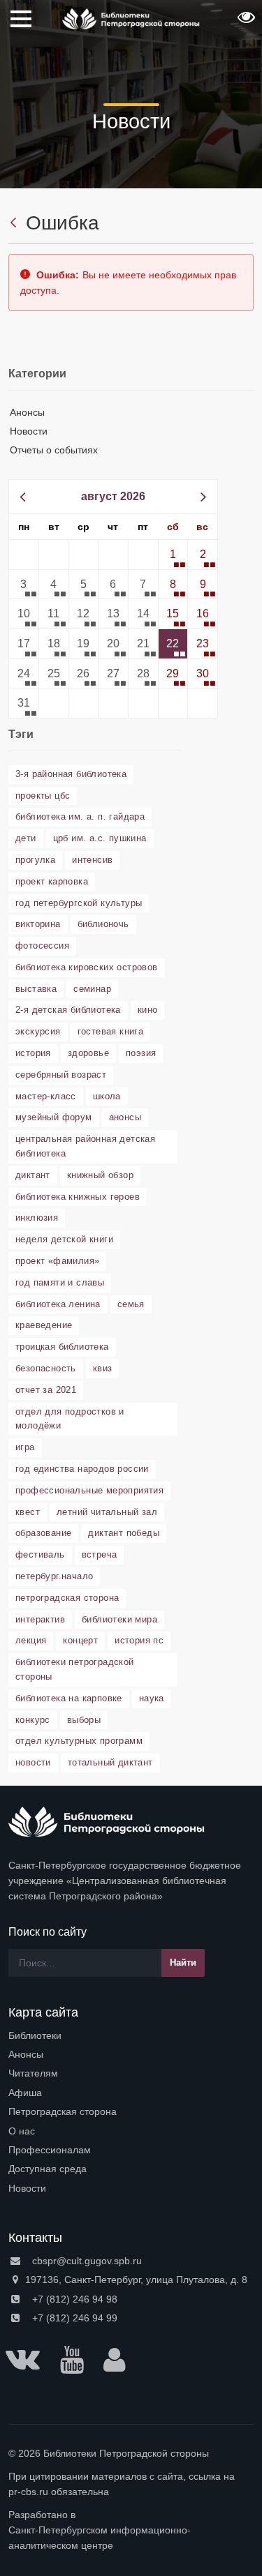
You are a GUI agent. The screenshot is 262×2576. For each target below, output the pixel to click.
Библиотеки (35, 2035)
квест (28, 1512)
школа (107, 1096)
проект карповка (52, 881)
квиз (103, 1368)
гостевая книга (111, 1031)
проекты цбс (43, 796)
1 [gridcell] (173, 554)
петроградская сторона (67, 1598)
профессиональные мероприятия (89, 1490)
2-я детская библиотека (68, 1010)
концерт (80, 1640)
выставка (36, 989)
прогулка (35, 860)
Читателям (33, 2073)
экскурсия (38, 1031)
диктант (33, 1175)
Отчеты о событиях (54, 450)
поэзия (141, 1053)
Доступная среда (48, 2169)
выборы (84, 1720)
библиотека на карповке (69, 1698)
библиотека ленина (58, 1304)
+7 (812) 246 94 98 (73, 2299)
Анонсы (27, 412)
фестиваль (40, 1554)
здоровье (88, 1053)
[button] (245, 22)
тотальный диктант (110, 1762)
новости (33, 1762)
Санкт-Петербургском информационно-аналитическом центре (100, 2538)
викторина (38, 924)
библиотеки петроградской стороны (75, 1669)
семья (131, 1304)
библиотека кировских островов (87, 967)
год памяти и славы (60, 1282)
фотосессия (42, 946)
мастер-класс (46, 1096)
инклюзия (37, 1218)
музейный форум (54, 1117)
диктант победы (124, 1533)
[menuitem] (131, 2035)
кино (148, 1010)
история (33, 1053)
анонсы (125, 1117)
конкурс (33, 1720)
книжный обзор (100, 1175)
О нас (22, 2131)
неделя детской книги (64, 1239)
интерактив (40, 1619)
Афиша (25, 2093)
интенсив (92, 860)
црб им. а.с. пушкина (100, 838)
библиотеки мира (119, 1619)
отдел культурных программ (79, 1741)
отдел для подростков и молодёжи (70, 1419)
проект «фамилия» (57, 1261)
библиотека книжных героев (78, 1197)
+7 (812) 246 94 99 (73, 2318)
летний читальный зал (107, 1512)
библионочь (103, 924)
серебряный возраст (61, 1075)
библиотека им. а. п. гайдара (80, 816)
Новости (29, 431)
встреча (100, 1554)
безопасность (46, 1368)
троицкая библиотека (62, 1347)
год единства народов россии (82, 1469)
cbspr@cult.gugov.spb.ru (86, 2261)
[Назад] (15, 223)
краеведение (44, 1325)
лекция (31, 1640)
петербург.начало (54, 1576)
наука (152, 1698)
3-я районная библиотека (71, 774)
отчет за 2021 (46, 1390)
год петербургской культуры (79, 903)
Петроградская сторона (63, 2111)
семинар (92, 989)
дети (26, 838)
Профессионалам (50, 2150)
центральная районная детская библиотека (85, 1146)
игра (25, 1447)
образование (43, 1533)
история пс (139, 1640)
